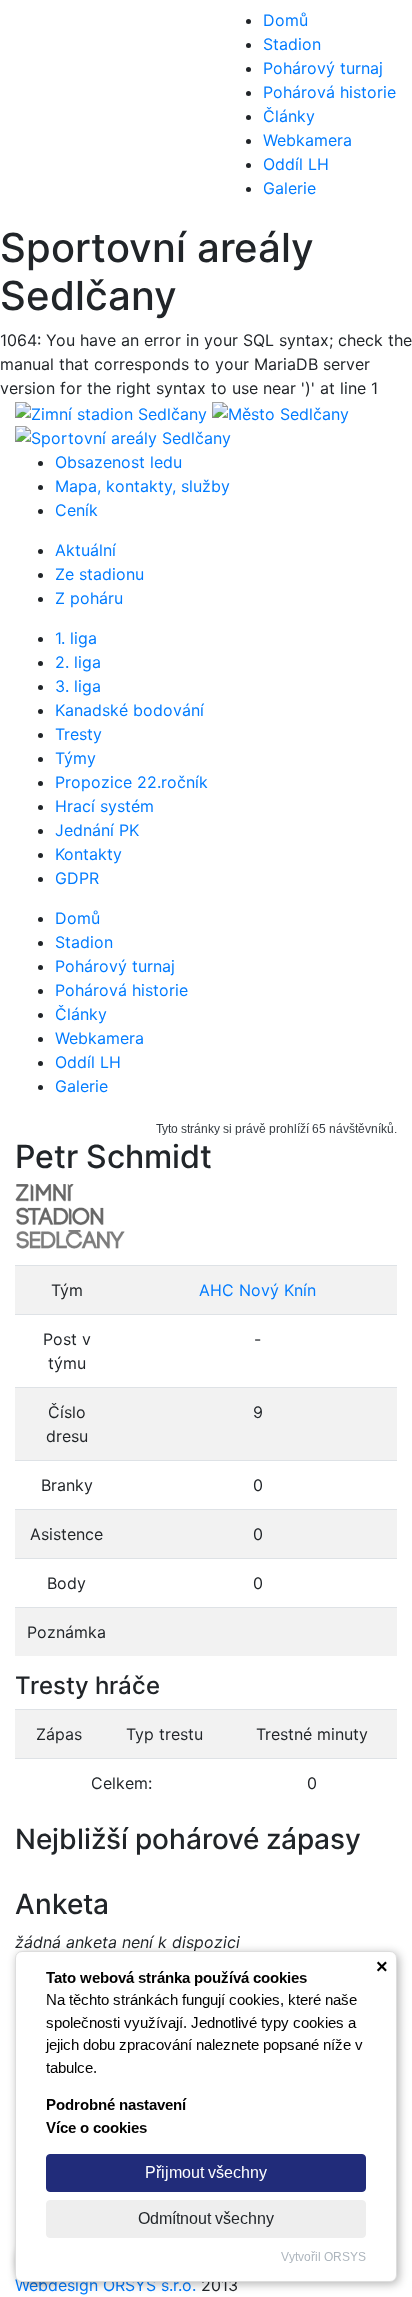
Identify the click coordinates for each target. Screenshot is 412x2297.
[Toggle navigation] (44, 112)
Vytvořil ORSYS (323, 2257)
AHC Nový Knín (257, 1290)
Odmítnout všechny (206, 2218)
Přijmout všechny (206, 2172)
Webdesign (59, 2285)
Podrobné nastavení (116, 2104)
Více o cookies (96, 2127)
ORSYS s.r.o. (149, 2285)
